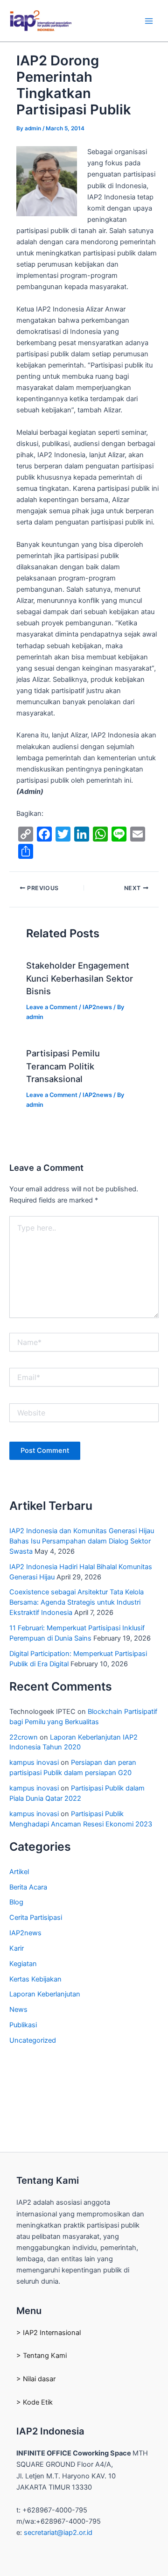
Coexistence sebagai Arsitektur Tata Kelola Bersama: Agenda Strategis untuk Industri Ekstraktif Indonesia (77, 1602)
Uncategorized (33, 2040)
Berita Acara (28, 1887)
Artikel (19, 1872)
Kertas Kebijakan (35, 1979)
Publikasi (23, 2025)
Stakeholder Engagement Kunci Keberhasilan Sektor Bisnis (80, 978)
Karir (17, 1948)
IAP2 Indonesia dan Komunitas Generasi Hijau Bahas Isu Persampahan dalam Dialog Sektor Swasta (82, 1541)
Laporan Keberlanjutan (45, 1994)
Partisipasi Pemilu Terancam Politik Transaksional (63, 1066)
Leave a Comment (52, 1007)
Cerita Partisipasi (36, 1918)
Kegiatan (23, 1964)
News (18, 2010)
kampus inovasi (34, 1762)
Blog (16, 1902)
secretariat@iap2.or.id (58, 2533)
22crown (24, 1737)
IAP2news (97, 1007)
